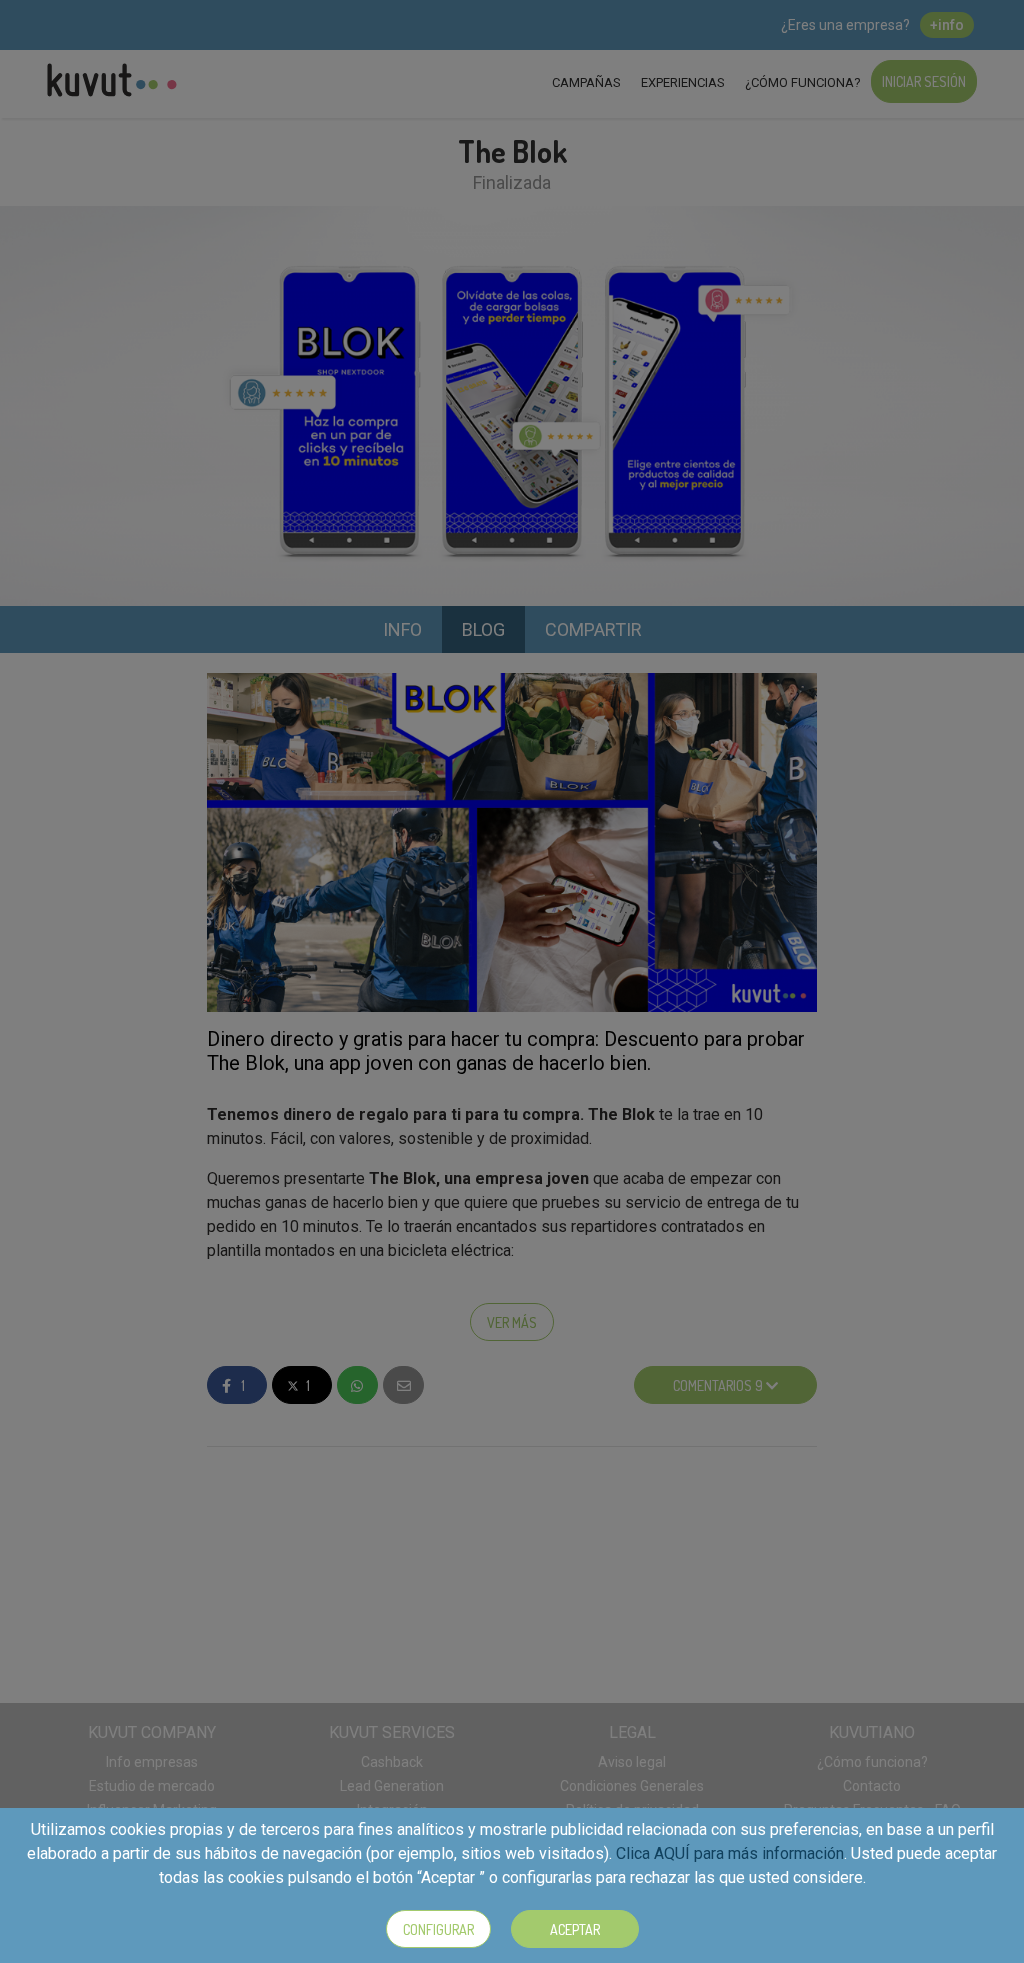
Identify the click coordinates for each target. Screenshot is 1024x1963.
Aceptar (575, 1929)
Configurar (438, 1929)
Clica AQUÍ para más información (730, 1853)
